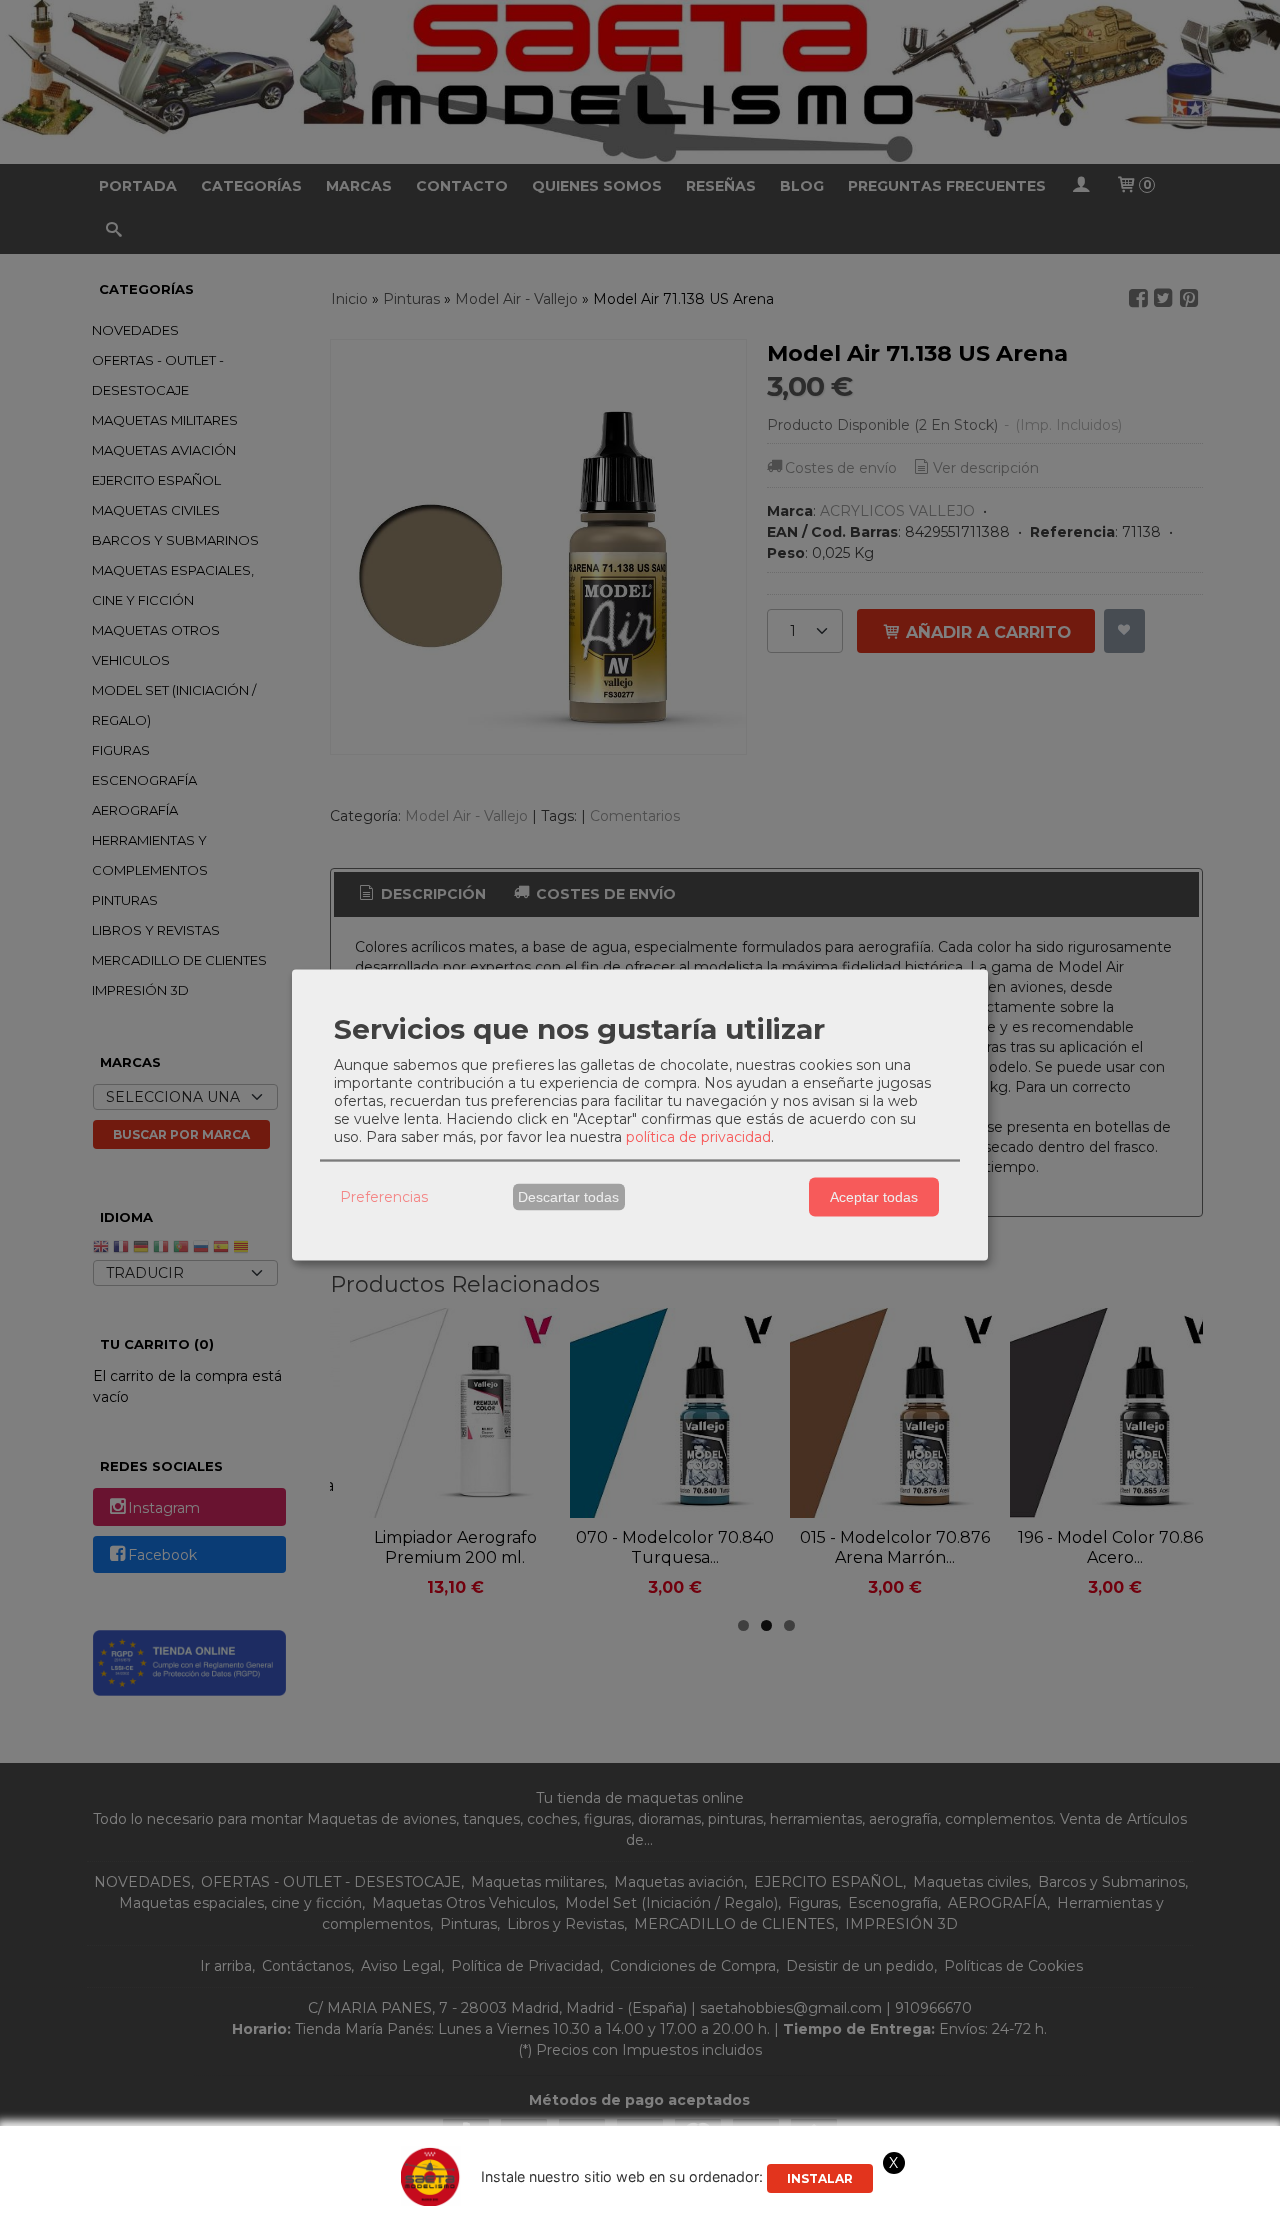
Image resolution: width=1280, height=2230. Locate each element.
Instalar (820, 2178)
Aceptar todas (874, 1197)
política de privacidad (698, 1136)
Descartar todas (568, 1197)
